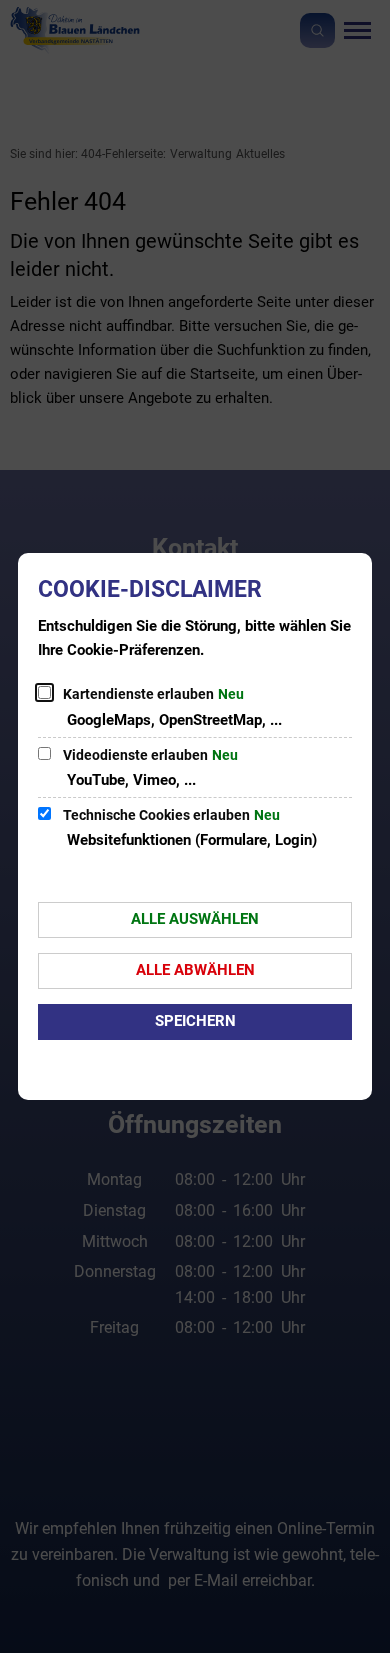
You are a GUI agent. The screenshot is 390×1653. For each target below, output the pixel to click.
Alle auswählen (195, 919)
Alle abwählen (195, 970)
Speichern (195, 1021)
